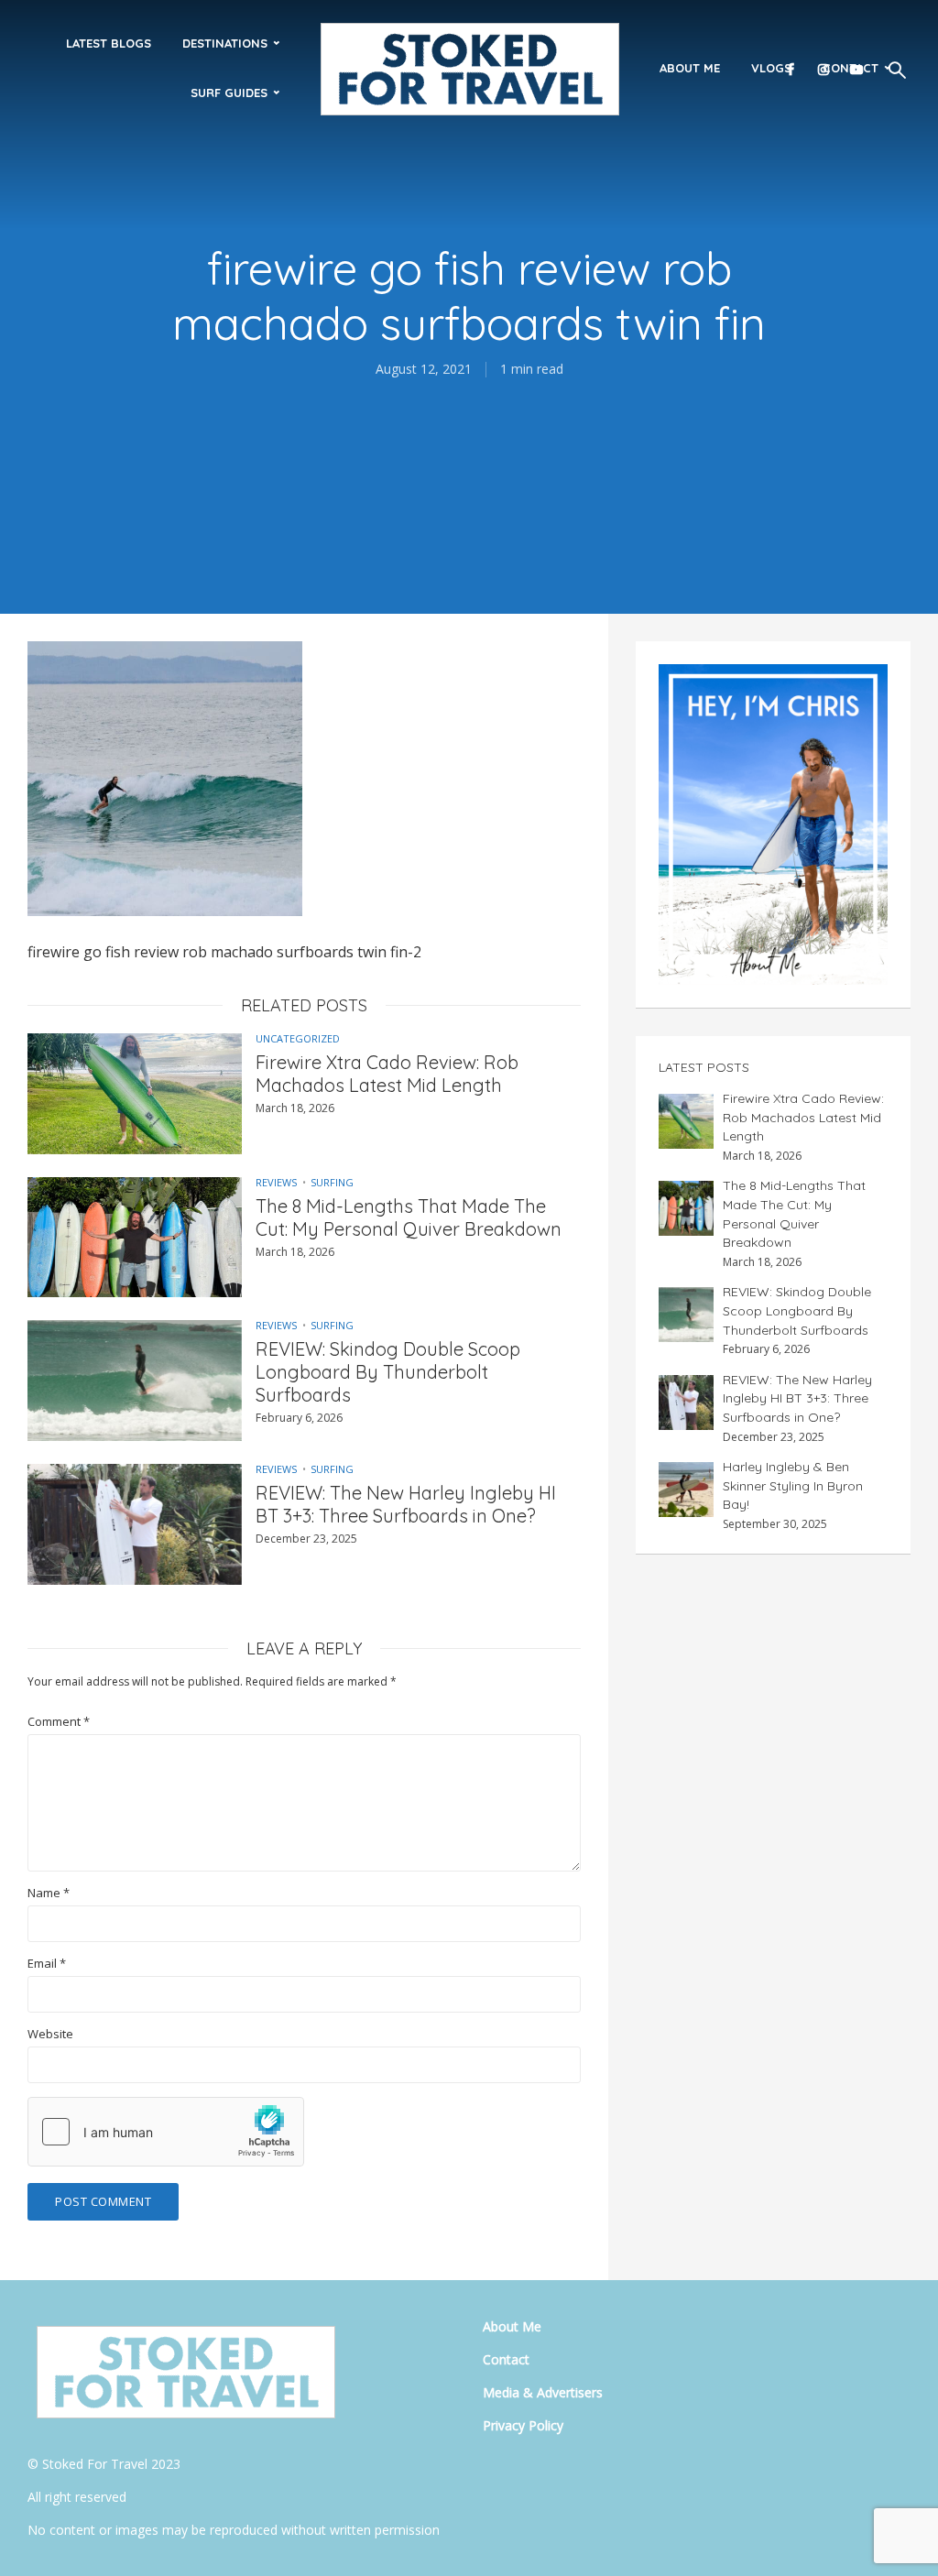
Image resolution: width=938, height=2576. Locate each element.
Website (50, 2034)
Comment (59, 1722)
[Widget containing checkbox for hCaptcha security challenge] (166, 2132)
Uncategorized (298, 1038)
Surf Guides (229, 93)
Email (47, 1964)
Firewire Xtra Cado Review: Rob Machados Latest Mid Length (387, 1074)
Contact (506, 2359)
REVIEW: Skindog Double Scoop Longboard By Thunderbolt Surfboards (388, 1372)
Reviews (276, 1182)
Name (49, 1893)
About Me (690, 68)
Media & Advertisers (543, 2392)
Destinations (225, 43)
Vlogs (771, 68)
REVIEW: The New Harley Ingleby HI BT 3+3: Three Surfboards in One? (406, 1504)
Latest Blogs (109, 43)
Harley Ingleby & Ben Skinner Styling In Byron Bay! (793, 1485)
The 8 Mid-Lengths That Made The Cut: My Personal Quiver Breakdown (409, 1217)
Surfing (332, 1182)
